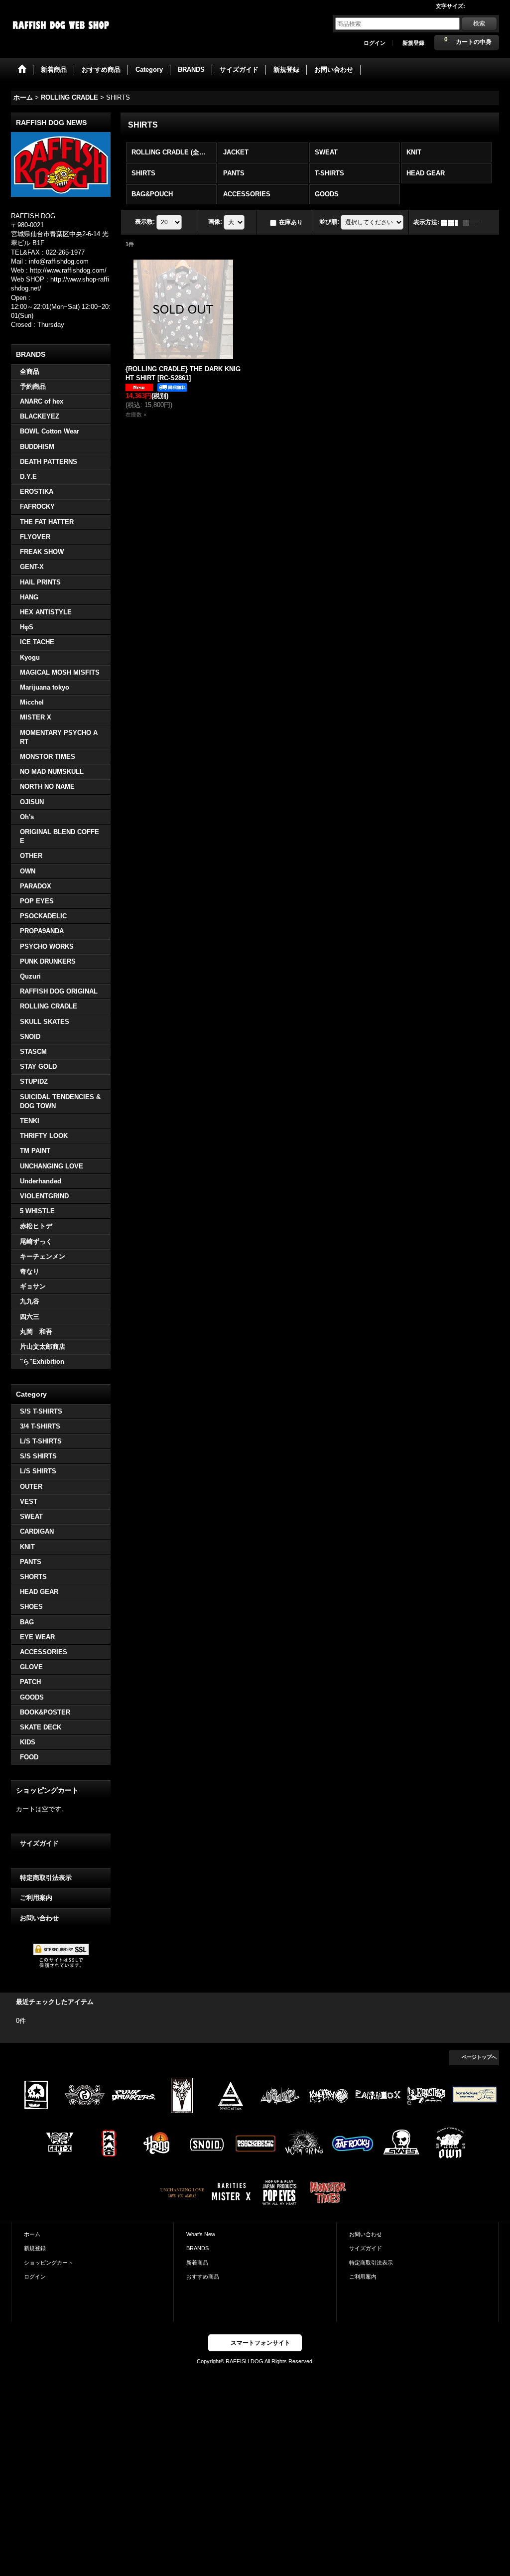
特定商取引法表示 (46, 1878)
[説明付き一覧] (474, 222)
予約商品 (33, 386)
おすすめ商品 (203, 2277)
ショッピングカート (49, 2263)
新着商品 (197, 2263)
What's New (201, 2234)
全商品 (30, 371)
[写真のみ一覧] (452, 222)
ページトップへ (479, 2057)
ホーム (32, 2234)
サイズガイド (39, 1843)
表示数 (145, 222)
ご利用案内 (36, 1898)
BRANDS (197, 2248)
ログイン (375, 43)
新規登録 (413, 43)
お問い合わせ (39, 1918)
